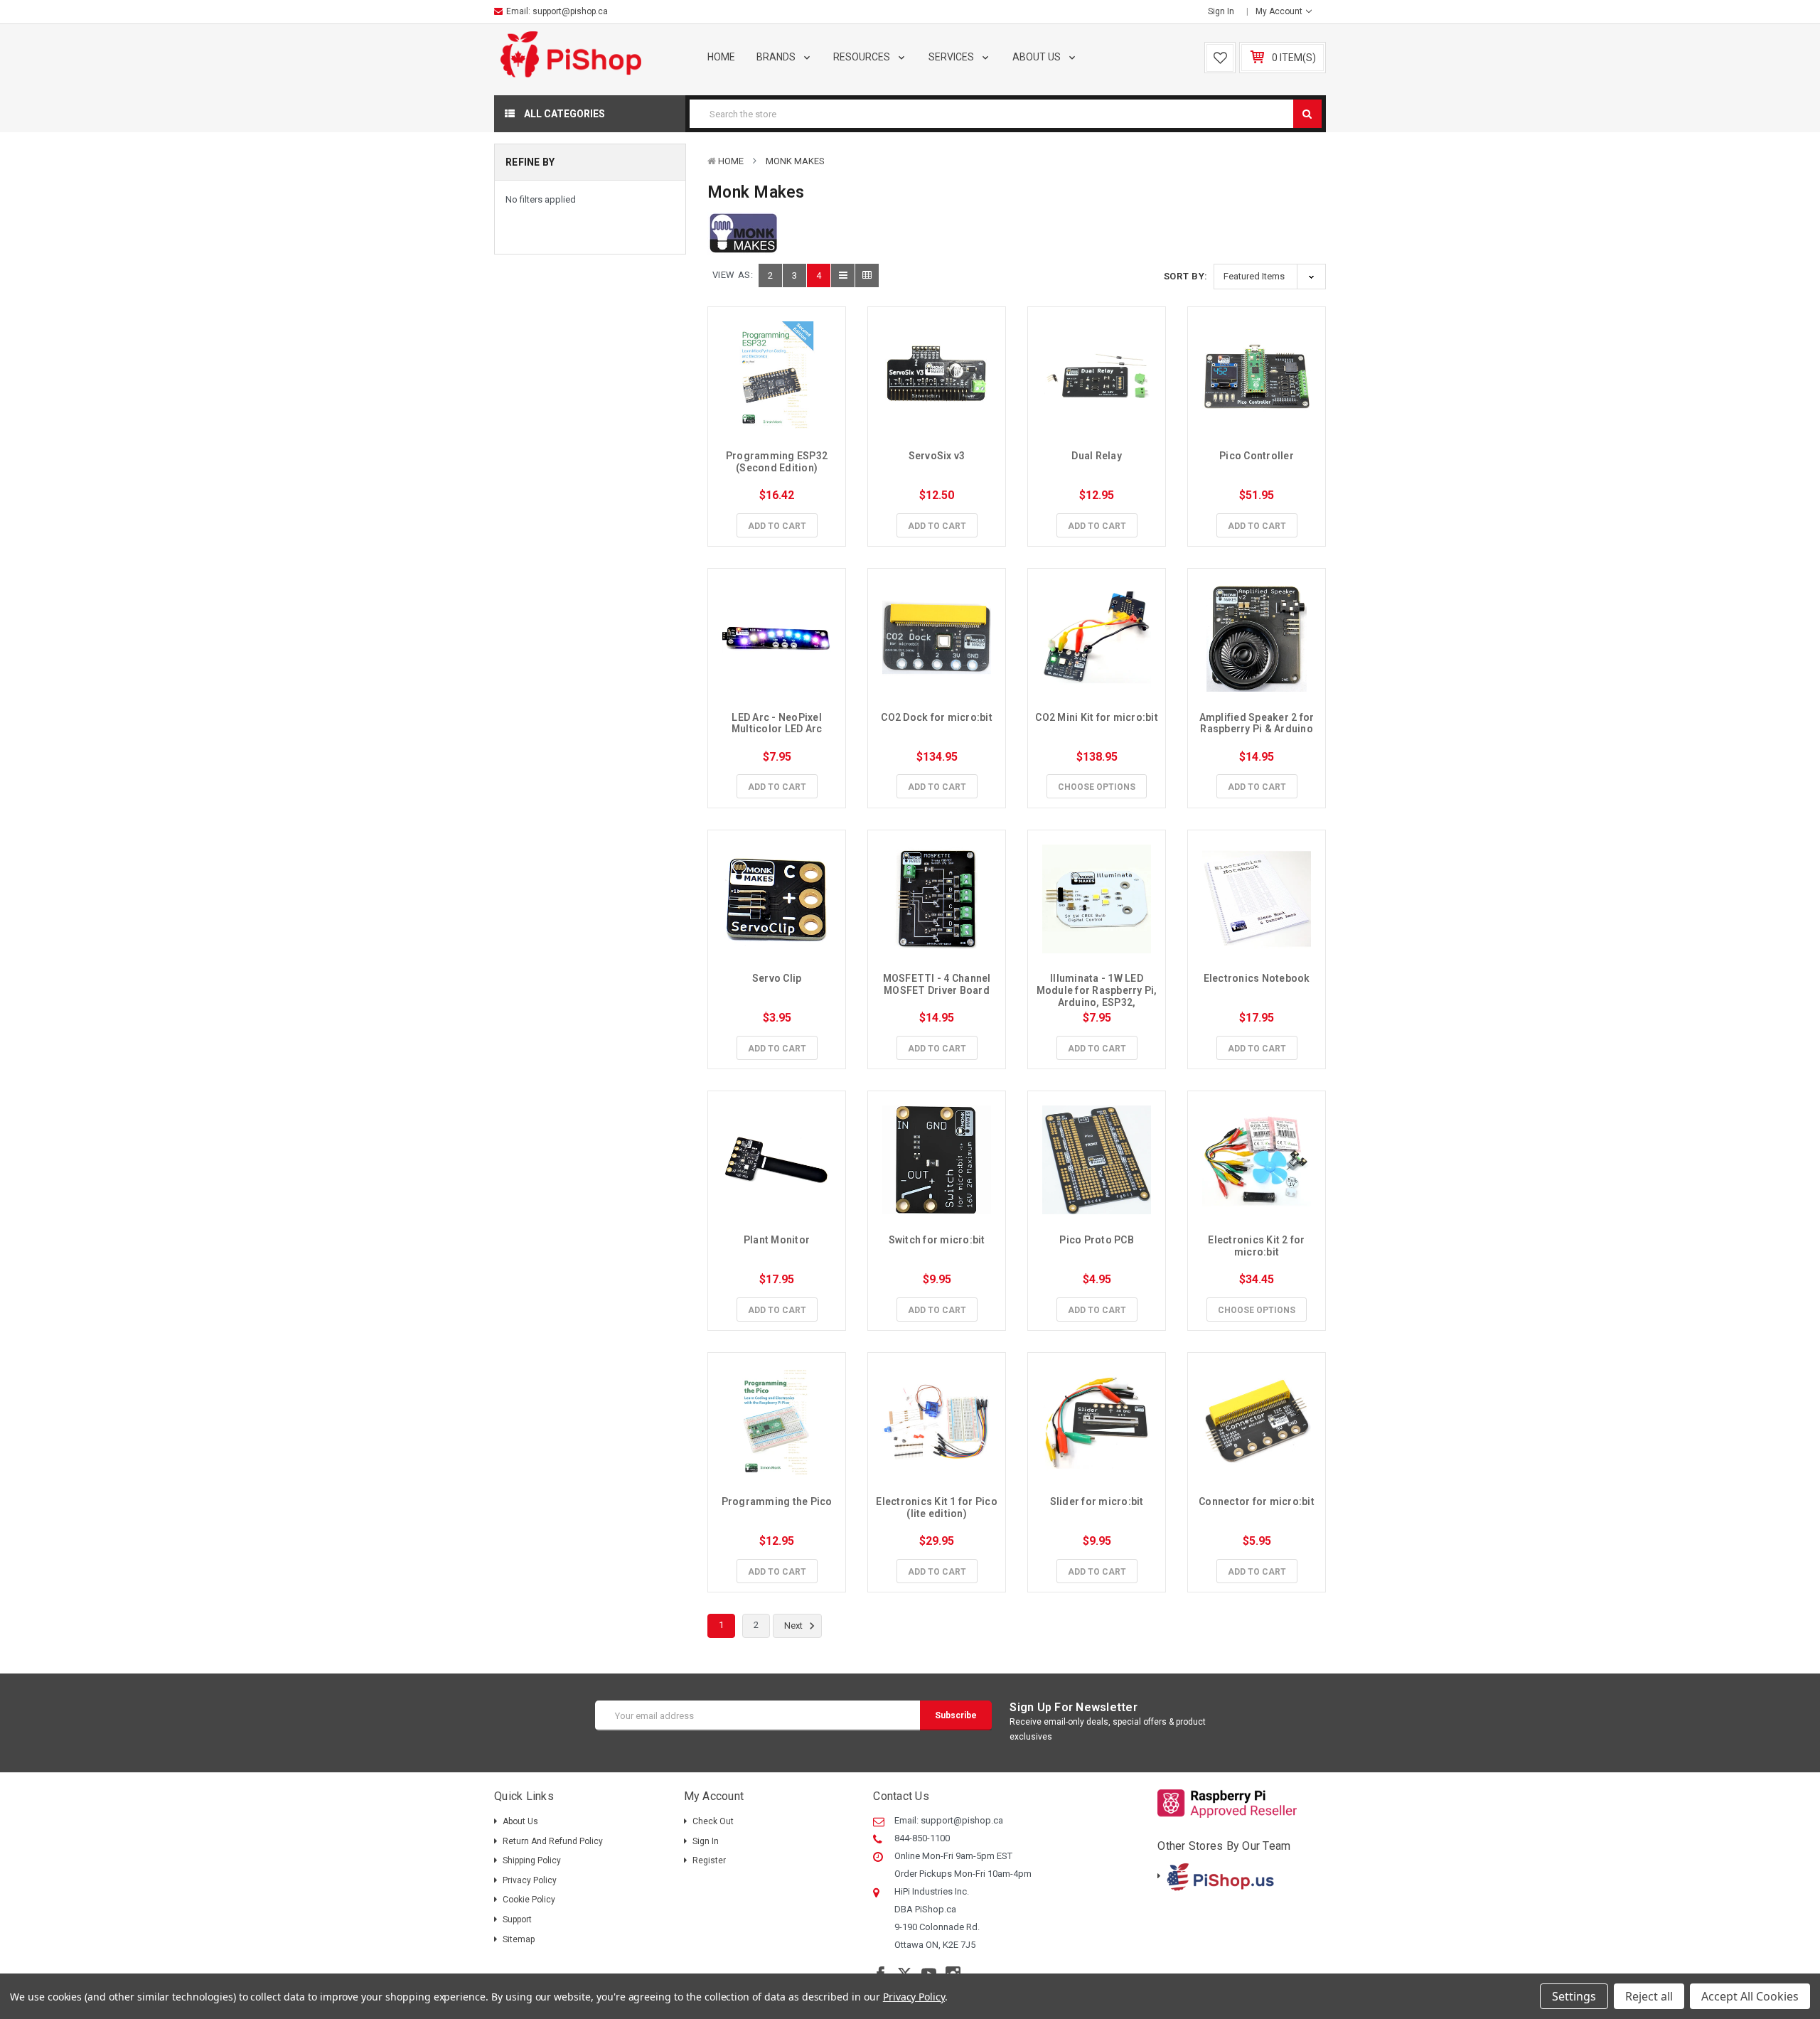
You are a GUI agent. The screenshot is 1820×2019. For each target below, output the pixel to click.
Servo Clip (777, 978)
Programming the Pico (777, 1501)
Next (794, 1626)
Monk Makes (795, 161)
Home (721, 57)
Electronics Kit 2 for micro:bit (1258, 1246)
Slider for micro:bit (1097, 1501)
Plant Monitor (777, 1240)
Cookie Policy (529, 1900)
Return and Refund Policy (553, 1841)
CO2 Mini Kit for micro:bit (1097, 717)
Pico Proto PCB (1097, 1240)
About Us (1038, 57)
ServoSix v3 (937, 456)
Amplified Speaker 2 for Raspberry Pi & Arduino (1258, 723)
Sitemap (519, 1939)
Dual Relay (1097, 456)
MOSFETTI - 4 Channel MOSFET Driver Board (938, 984)
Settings (1574, 1996)
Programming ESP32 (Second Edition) (778, 462)
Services (952, 57)
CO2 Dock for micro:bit (937, 717)
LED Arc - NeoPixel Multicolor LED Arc (778, 723)
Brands (777, 57)
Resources (863, 57)
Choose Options (1097, 787)
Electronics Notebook (1257, 978)
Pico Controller (1257, 456)
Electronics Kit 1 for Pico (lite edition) (938, 1507)
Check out (713, 1821)
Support (517, 1919)
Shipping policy (532, 1860)
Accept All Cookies (1750, 1996)
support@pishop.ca (570, 11)
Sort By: (1186, 276)
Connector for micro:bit (1257, 1501)
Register (709, 1860)
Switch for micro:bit (937, 1240)
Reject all (1649, 1996)
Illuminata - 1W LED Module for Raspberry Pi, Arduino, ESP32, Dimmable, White (1098, 996)
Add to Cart (777, 526)
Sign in (1221, 11)
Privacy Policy (530, 1880)
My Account (1280, 11)
